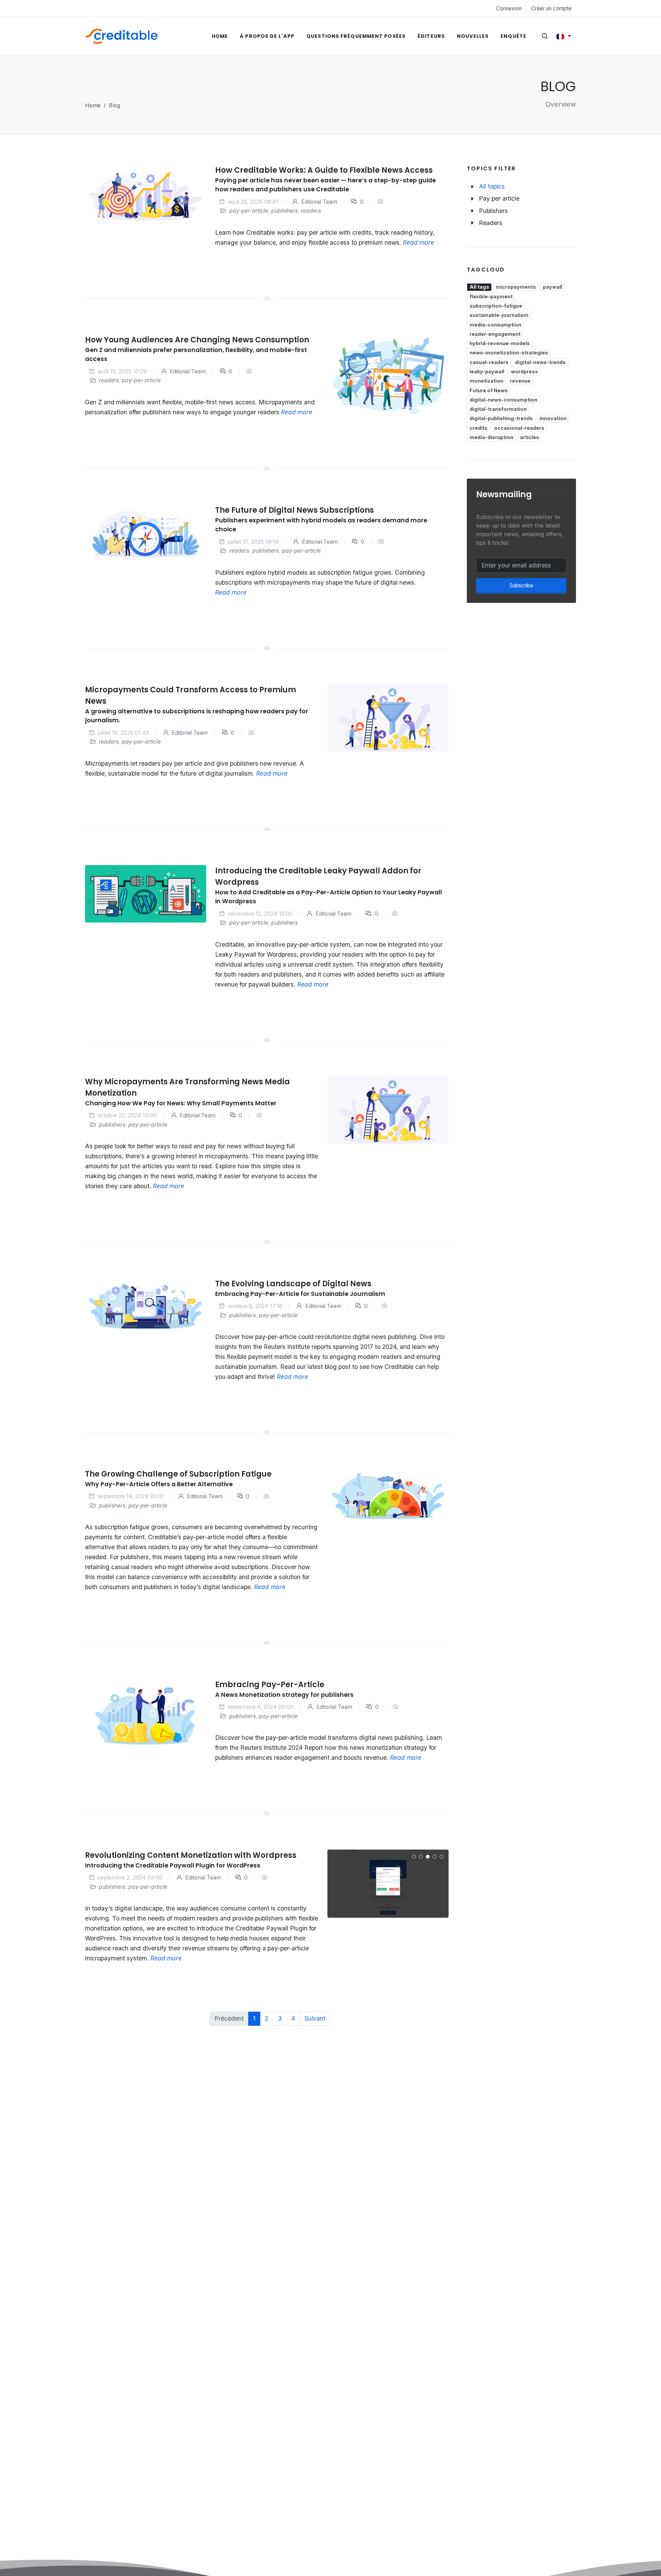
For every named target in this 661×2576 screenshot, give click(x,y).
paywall (553, 287)
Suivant (315, 2018)
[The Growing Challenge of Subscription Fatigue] (388, 1496)
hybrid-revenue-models (500, 343)
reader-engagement (495, 334)
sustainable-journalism (499, 315)
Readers (491, 223)
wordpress (524, 371)
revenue (520, 381)
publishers (285, 211)
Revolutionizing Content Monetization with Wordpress (191, 1855)
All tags (479, 287)
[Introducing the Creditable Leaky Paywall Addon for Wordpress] (146, 894)
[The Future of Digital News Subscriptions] (146, 534)
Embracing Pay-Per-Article (270, 1685)
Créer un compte (551, 8)
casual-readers (489, 362)
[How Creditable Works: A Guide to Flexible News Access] (146, 195)
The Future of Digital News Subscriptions (295, 510)
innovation (553, 418)
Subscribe (521, 586)
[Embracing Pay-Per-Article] (146, 1716)
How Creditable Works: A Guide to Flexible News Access (324, 170)
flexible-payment (491, 296)
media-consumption (495, 325)
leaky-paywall (487, 371)
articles (529, 437)
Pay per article (499, 198)
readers (311, 211)
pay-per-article (249, 211)
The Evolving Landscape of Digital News (294, 1284)
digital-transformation (498, 409)
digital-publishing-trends (501, 418)
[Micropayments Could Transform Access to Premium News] (388, 718)
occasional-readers (519, 428)
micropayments (516, 287)
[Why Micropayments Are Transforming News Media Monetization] (388, 1110)
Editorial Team (318, 202)
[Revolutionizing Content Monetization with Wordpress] (388, 1884)
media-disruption (491, 437)
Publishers (493, 211)
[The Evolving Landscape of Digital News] (146, 1306)
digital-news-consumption (503, 400)
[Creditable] (122, 36)
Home (93, 105)
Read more (419, 242)
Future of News (489, 390)
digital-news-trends (540, 362)
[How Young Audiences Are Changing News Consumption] (388, 377)
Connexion (509, 8)
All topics (492, 186)
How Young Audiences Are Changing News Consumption (197, 340)
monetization (486, 381)
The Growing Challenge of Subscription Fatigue (178, 1474)
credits (479, 428)
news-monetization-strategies (509, 353)
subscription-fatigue (496, 306)
